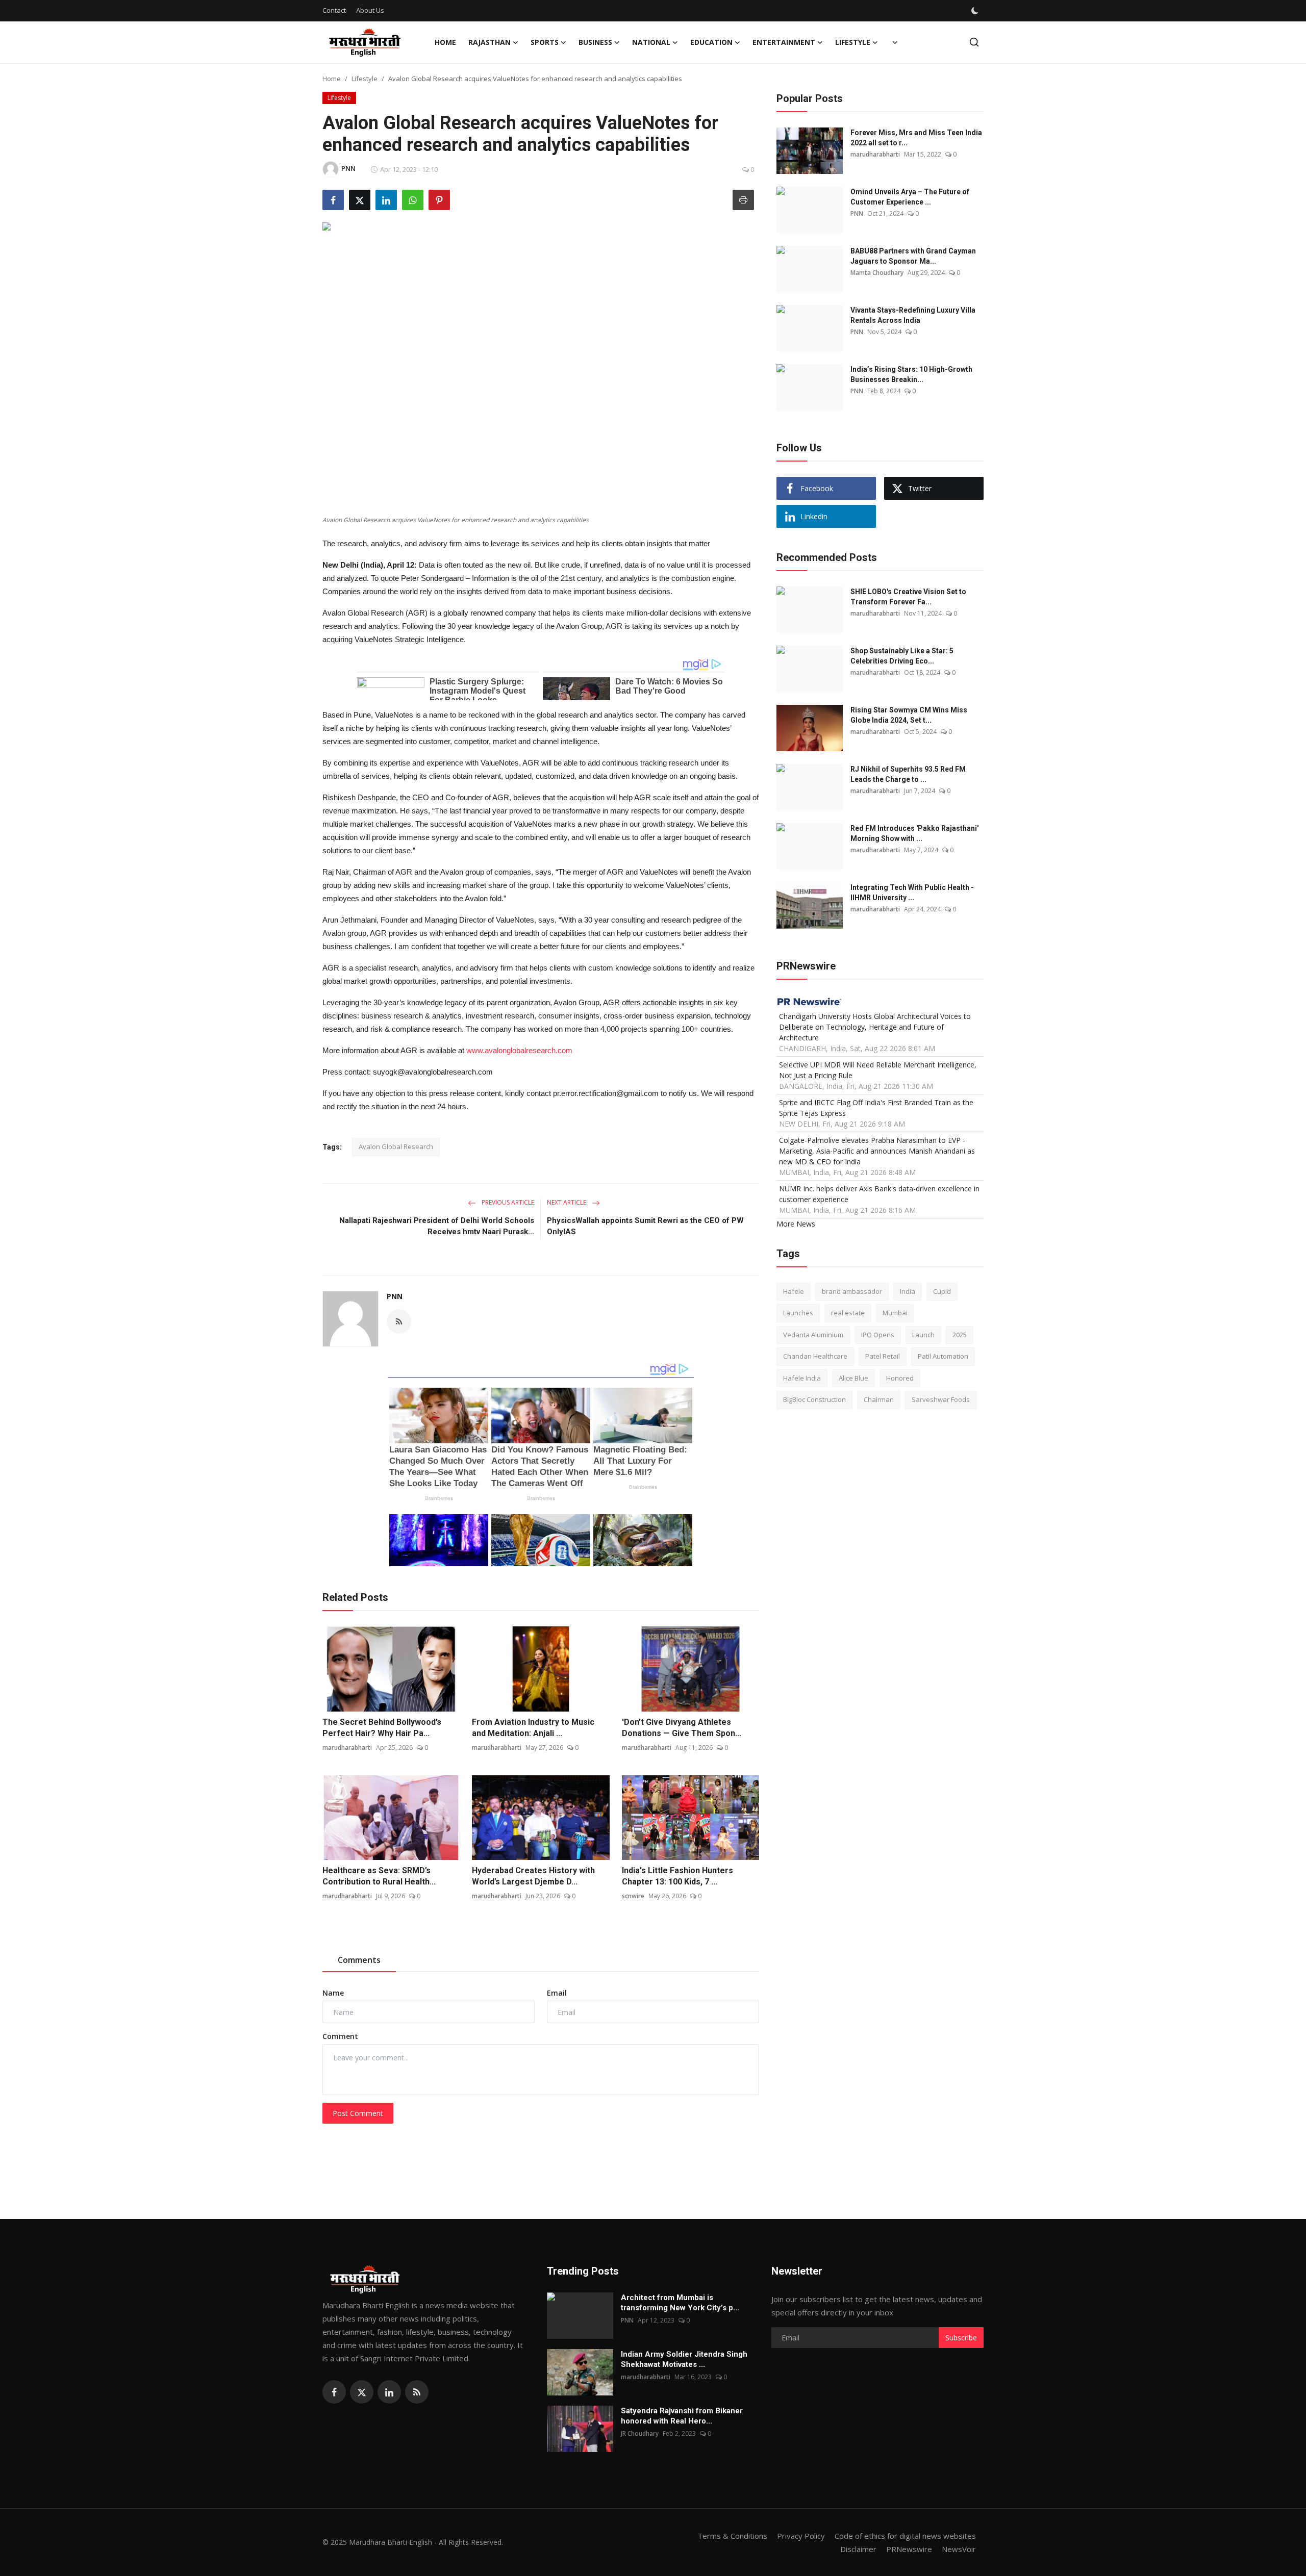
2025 (960, 1334)
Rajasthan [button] (489, 42)
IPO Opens (878, 1334)
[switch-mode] (976, 11)
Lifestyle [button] (853, 42)
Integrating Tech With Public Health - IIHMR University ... (912, 892)
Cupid (942, 1291)
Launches (798, 1313)
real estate (848, 1313)
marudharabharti (347, 1748)
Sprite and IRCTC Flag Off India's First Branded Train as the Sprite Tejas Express (876, 1107)
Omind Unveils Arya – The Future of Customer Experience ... (910, 197)
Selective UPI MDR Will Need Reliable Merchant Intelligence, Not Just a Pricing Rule (878, 1069)
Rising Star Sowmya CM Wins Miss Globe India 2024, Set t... (909, 715)
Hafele (794, 1291)
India (908, 1291)
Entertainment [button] (784, 42)
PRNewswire (909, 2549)
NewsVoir (959, 2549)
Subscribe (961, 2338)
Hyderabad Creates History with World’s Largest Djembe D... (533, 1876)
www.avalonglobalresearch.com (519, 1050)
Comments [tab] (359, 1960)
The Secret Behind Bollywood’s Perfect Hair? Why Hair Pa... (382, 1728)
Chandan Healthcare (815, 1356)
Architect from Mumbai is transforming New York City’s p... (680, 2303)
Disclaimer (858, 2549)
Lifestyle (365, 79)
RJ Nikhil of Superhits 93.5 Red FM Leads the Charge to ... (908, 774)
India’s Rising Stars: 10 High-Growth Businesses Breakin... (911, 374)
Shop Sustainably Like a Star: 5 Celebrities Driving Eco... (902, 656)
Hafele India (802, 1378)
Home (445, 42)
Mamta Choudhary (877, 273)
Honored (900, 1378)
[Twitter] (362, 2392)
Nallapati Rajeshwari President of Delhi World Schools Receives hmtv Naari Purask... (437, 1226)
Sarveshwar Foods (941, 1399)
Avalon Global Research (396, 1146)
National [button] (651, 42)
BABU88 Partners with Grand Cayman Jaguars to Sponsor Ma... (913, 256)
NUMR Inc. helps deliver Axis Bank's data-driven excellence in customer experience (879, 1193)
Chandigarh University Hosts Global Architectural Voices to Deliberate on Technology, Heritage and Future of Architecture (875, 1026)
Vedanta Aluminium (813, 1334)
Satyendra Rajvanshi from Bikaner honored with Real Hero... (682, 2416)
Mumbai (895, 1313)
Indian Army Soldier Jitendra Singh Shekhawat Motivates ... (684, 2359)
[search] (974, 42)
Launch (923, 1334)
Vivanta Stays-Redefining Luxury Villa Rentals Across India (913, 315)
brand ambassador (852, 1291)
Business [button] (595, 42)
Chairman (879, 1399)
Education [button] (711, 42)
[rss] (417, 2392)
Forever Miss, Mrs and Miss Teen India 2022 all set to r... (916, 138)
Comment (340, 2036)
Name (333, 1993)
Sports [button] (545, 42)
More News (796, 1223)
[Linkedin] (389, 2392)
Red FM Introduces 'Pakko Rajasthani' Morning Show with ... (914, 833)
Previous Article (507, 1202)
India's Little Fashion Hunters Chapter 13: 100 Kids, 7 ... (677, 1876)
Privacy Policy (801, 2536)
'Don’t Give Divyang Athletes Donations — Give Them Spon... (682, 1728)
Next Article (567, 1202)
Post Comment (358, 2113)
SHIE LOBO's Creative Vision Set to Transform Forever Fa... (908, 597)
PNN (395, 1296)
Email (557, 1993)
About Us (370, 10)
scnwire (633, 1896)
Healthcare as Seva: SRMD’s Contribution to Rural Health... (379, 1876)
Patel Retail (883, 1356)
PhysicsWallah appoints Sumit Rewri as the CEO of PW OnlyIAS (645, 1226)
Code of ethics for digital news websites (905, 2536)
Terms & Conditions (732, 2536)
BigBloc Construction (814, 1399)
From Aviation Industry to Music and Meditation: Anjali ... (533, 1728)
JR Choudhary (640, 2433)
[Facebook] (334, 2392)
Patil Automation (943, 1356)
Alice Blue (853, 1378)
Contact (334, 10)
